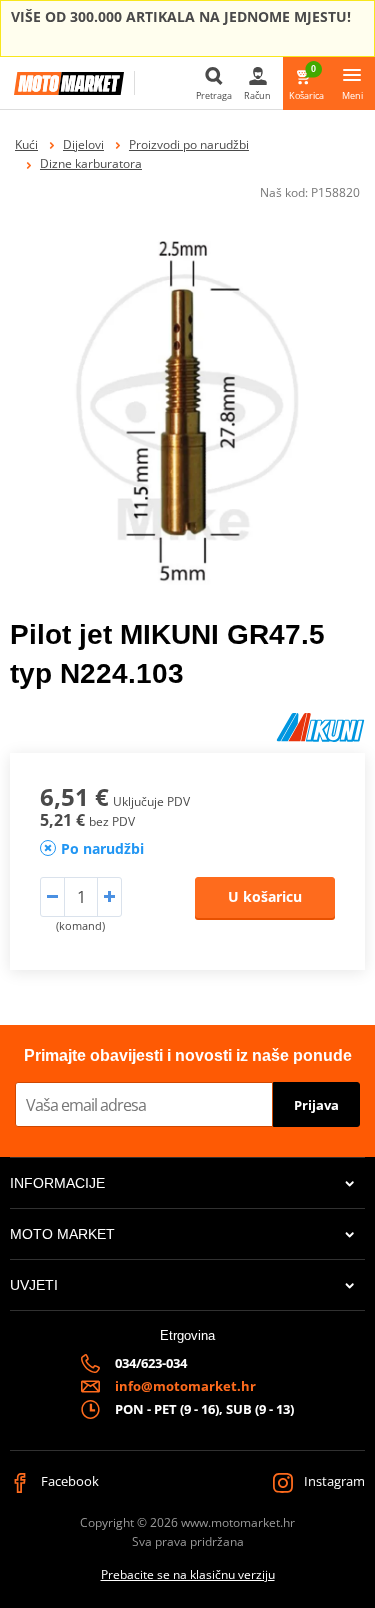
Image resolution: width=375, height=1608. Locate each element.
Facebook (68, 1481)
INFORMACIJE (57, 1183)
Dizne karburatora (91, 163)
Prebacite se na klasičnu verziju (188, 1574)
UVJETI (34, 1285)
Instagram (333, 1481)
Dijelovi (83, 144)
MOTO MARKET (62, 1234)
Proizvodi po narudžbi (189, 144)
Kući (26, 144)
